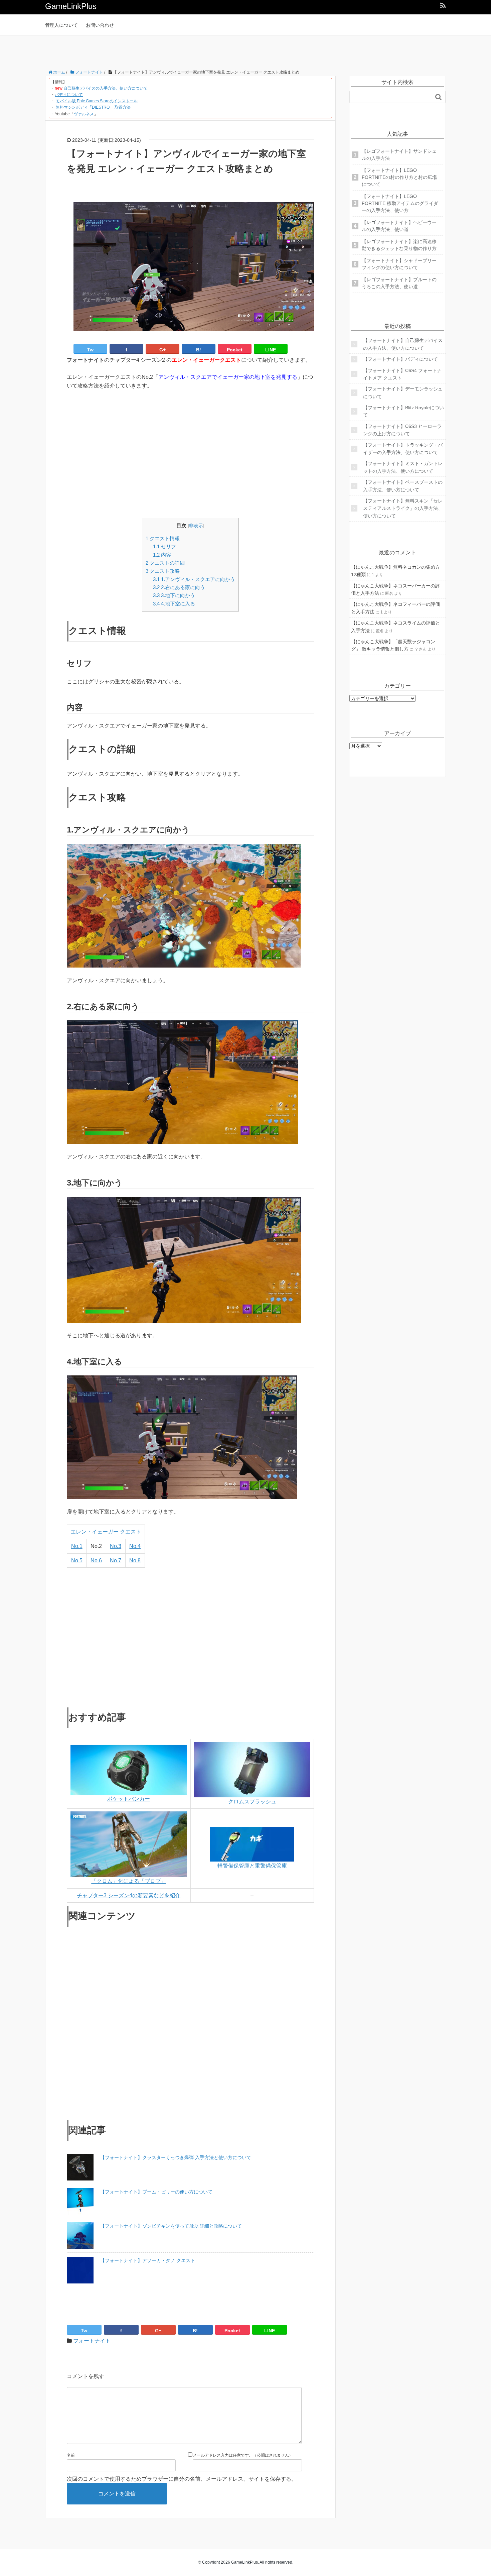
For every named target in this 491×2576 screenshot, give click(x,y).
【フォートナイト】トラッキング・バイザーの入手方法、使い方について (403, 449)
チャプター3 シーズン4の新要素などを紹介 (129, 1895)
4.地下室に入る (174, 604)
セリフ (165, 546)
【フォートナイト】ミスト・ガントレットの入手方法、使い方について (403, 467)
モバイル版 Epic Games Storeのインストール (97, 101)
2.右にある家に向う (179, 587)
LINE (271, 350)
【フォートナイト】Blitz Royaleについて (403, 411)
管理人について (61, 25)
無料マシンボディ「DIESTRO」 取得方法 (93, 107)
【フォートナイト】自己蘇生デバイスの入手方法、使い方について (403, 344)
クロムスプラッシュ (252, 1802)
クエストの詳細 (165, 563)
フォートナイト (92, 2341)
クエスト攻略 (163, 571)
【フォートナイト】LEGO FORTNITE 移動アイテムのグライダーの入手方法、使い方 (400, 203)
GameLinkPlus (71, 6)
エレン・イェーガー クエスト (106, 1532)
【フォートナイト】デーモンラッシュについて (403, 393)
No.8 (135, 1560)
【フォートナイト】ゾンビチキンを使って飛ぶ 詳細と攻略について (171, 2226)
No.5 (77, 1560)
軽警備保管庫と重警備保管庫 (252, 1866)
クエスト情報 (163, 538)
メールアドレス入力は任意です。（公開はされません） (243, 2455)
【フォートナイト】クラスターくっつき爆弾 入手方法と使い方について (176, 2157)
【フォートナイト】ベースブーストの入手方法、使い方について (403, 486)
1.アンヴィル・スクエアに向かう (194, 579)
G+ (162, 350)
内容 (162, 555)
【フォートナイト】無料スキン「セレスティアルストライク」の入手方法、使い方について (403, 508)
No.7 (116, 1560)
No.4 (135, 1546)
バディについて (69, 95)
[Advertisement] (246, 51)
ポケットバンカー (129, 1799)
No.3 (116, 1546)
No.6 (96, 1560)
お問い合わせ (100, 25)
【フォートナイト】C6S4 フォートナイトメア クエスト (402, 374)
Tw (90, 350)
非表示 (196, 526)
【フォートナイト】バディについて (400, 359)
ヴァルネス (84, 114)
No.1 (77, 1546)
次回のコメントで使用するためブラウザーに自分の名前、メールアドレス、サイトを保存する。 (182, 2479)
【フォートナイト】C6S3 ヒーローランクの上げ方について (402, 430)
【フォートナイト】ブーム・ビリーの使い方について (156, 2192)
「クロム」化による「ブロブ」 (129, 1881)
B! (199, 350)
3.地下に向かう (174, 595)
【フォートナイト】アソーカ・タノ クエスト (148, 2260)
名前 (71, 2455)
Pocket (235, 350)
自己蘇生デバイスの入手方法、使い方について (106, 88)
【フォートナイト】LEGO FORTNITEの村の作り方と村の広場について (399, 177)
